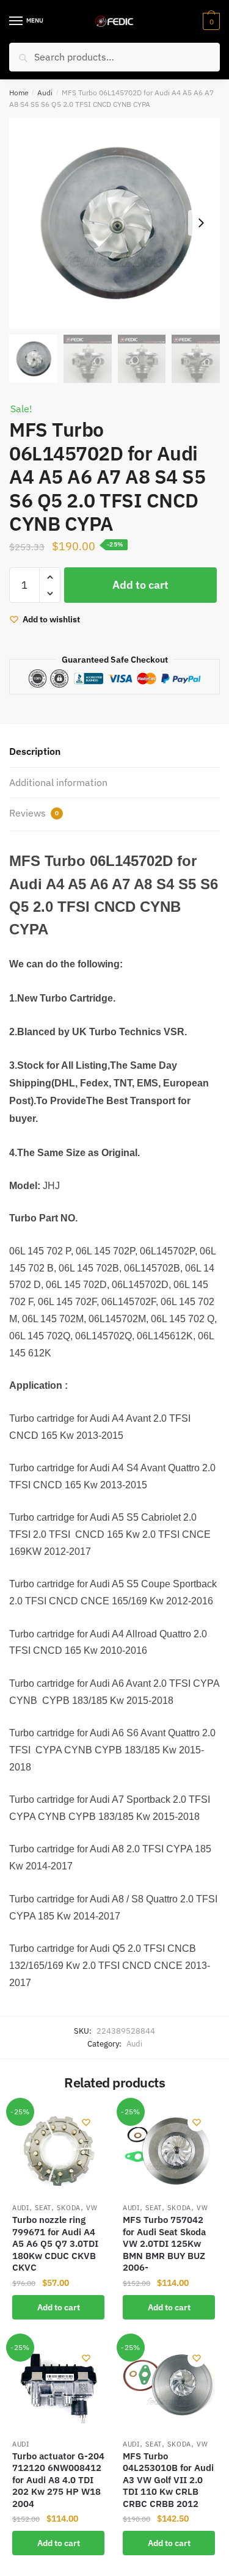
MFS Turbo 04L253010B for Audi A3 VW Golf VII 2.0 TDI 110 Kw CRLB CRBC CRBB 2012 (168, 2480)
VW (92, 2208)
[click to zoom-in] (114, 223)
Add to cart (140, 585)
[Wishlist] (86, 2122)
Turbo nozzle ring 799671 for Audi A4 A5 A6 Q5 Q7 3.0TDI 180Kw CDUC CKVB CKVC (55, 2243)
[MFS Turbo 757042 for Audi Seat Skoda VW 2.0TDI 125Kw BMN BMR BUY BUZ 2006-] (169, 2150)
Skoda (69, 2208)
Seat (43, 2208)
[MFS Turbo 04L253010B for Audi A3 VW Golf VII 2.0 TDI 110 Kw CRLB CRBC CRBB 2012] (169, 2386)
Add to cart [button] (59, 2307)
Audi (45, 93)
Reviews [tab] (34, 813)
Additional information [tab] (58, 782)
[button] (201, 223)
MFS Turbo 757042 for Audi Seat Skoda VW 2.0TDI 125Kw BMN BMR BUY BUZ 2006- (164, 2243)
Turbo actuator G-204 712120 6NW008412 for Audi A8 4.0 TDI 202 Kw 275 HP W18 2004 (58, 2480)
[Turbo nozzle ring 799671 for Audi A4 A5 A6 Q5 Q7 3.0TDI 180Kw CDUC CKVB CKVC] (58, 2150)
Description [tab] (35, 751)
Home (19, 93)
